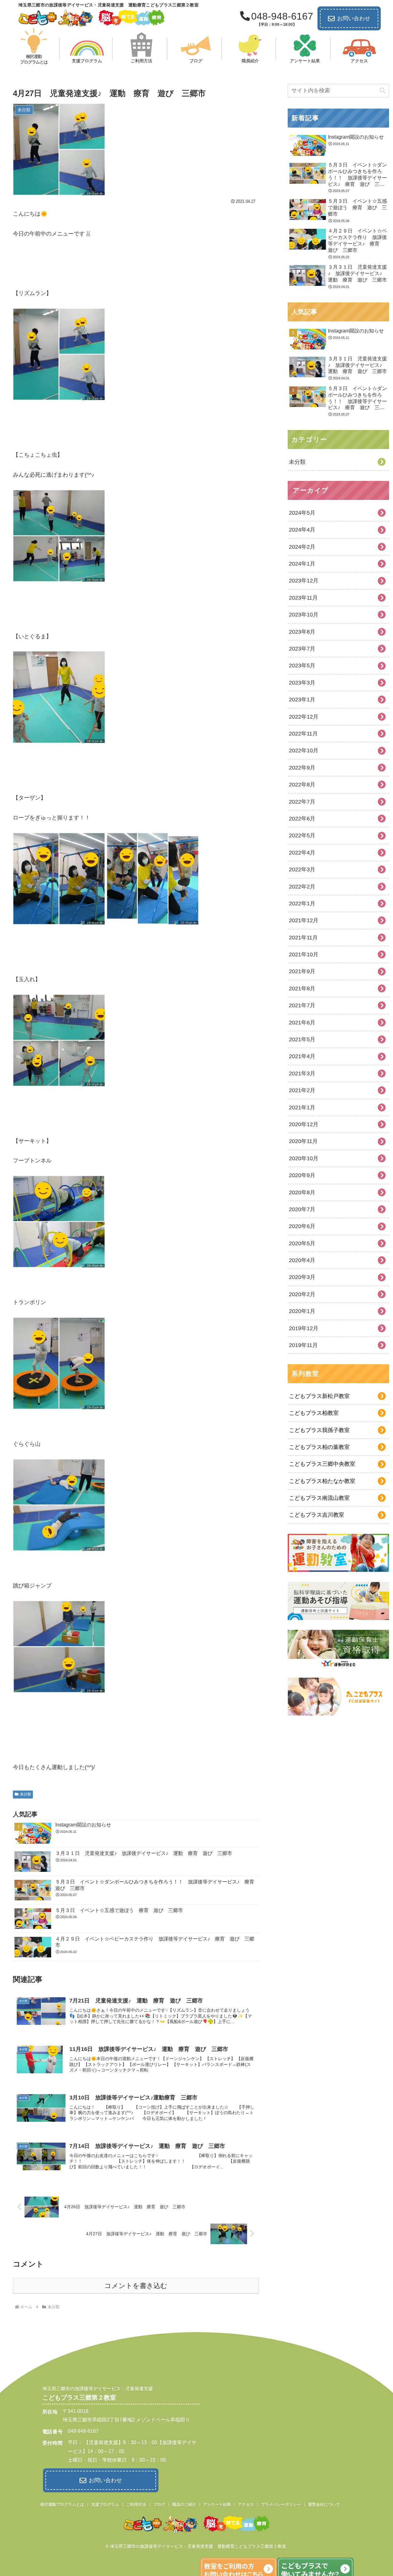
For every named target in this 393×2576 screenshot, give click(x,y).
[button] (383, 91)
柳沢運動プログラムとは (62, 2504)
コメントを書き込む (136, 2286)
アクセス (246, 2504)
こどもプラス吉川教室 (317, 1515)
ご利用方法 (136, 2504)
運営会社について (324, 2504)
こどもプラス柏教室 (314, 1413)
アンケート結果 (217, 2504)
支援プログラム (105, 2504)
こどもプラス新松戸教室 (319, 1396)
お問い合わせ (354, 18)
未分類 (25, 1794)
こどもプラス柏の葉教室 (319, 1447)
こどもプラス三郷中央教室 (322, 1464)
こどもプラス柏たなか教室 (322, 1481)
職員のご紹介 (184, 2504)
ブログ (159, 2504)
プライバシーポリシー (281, 2504)
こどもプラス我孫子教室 (319, 1430)
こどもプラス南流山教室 (319, 1498)
